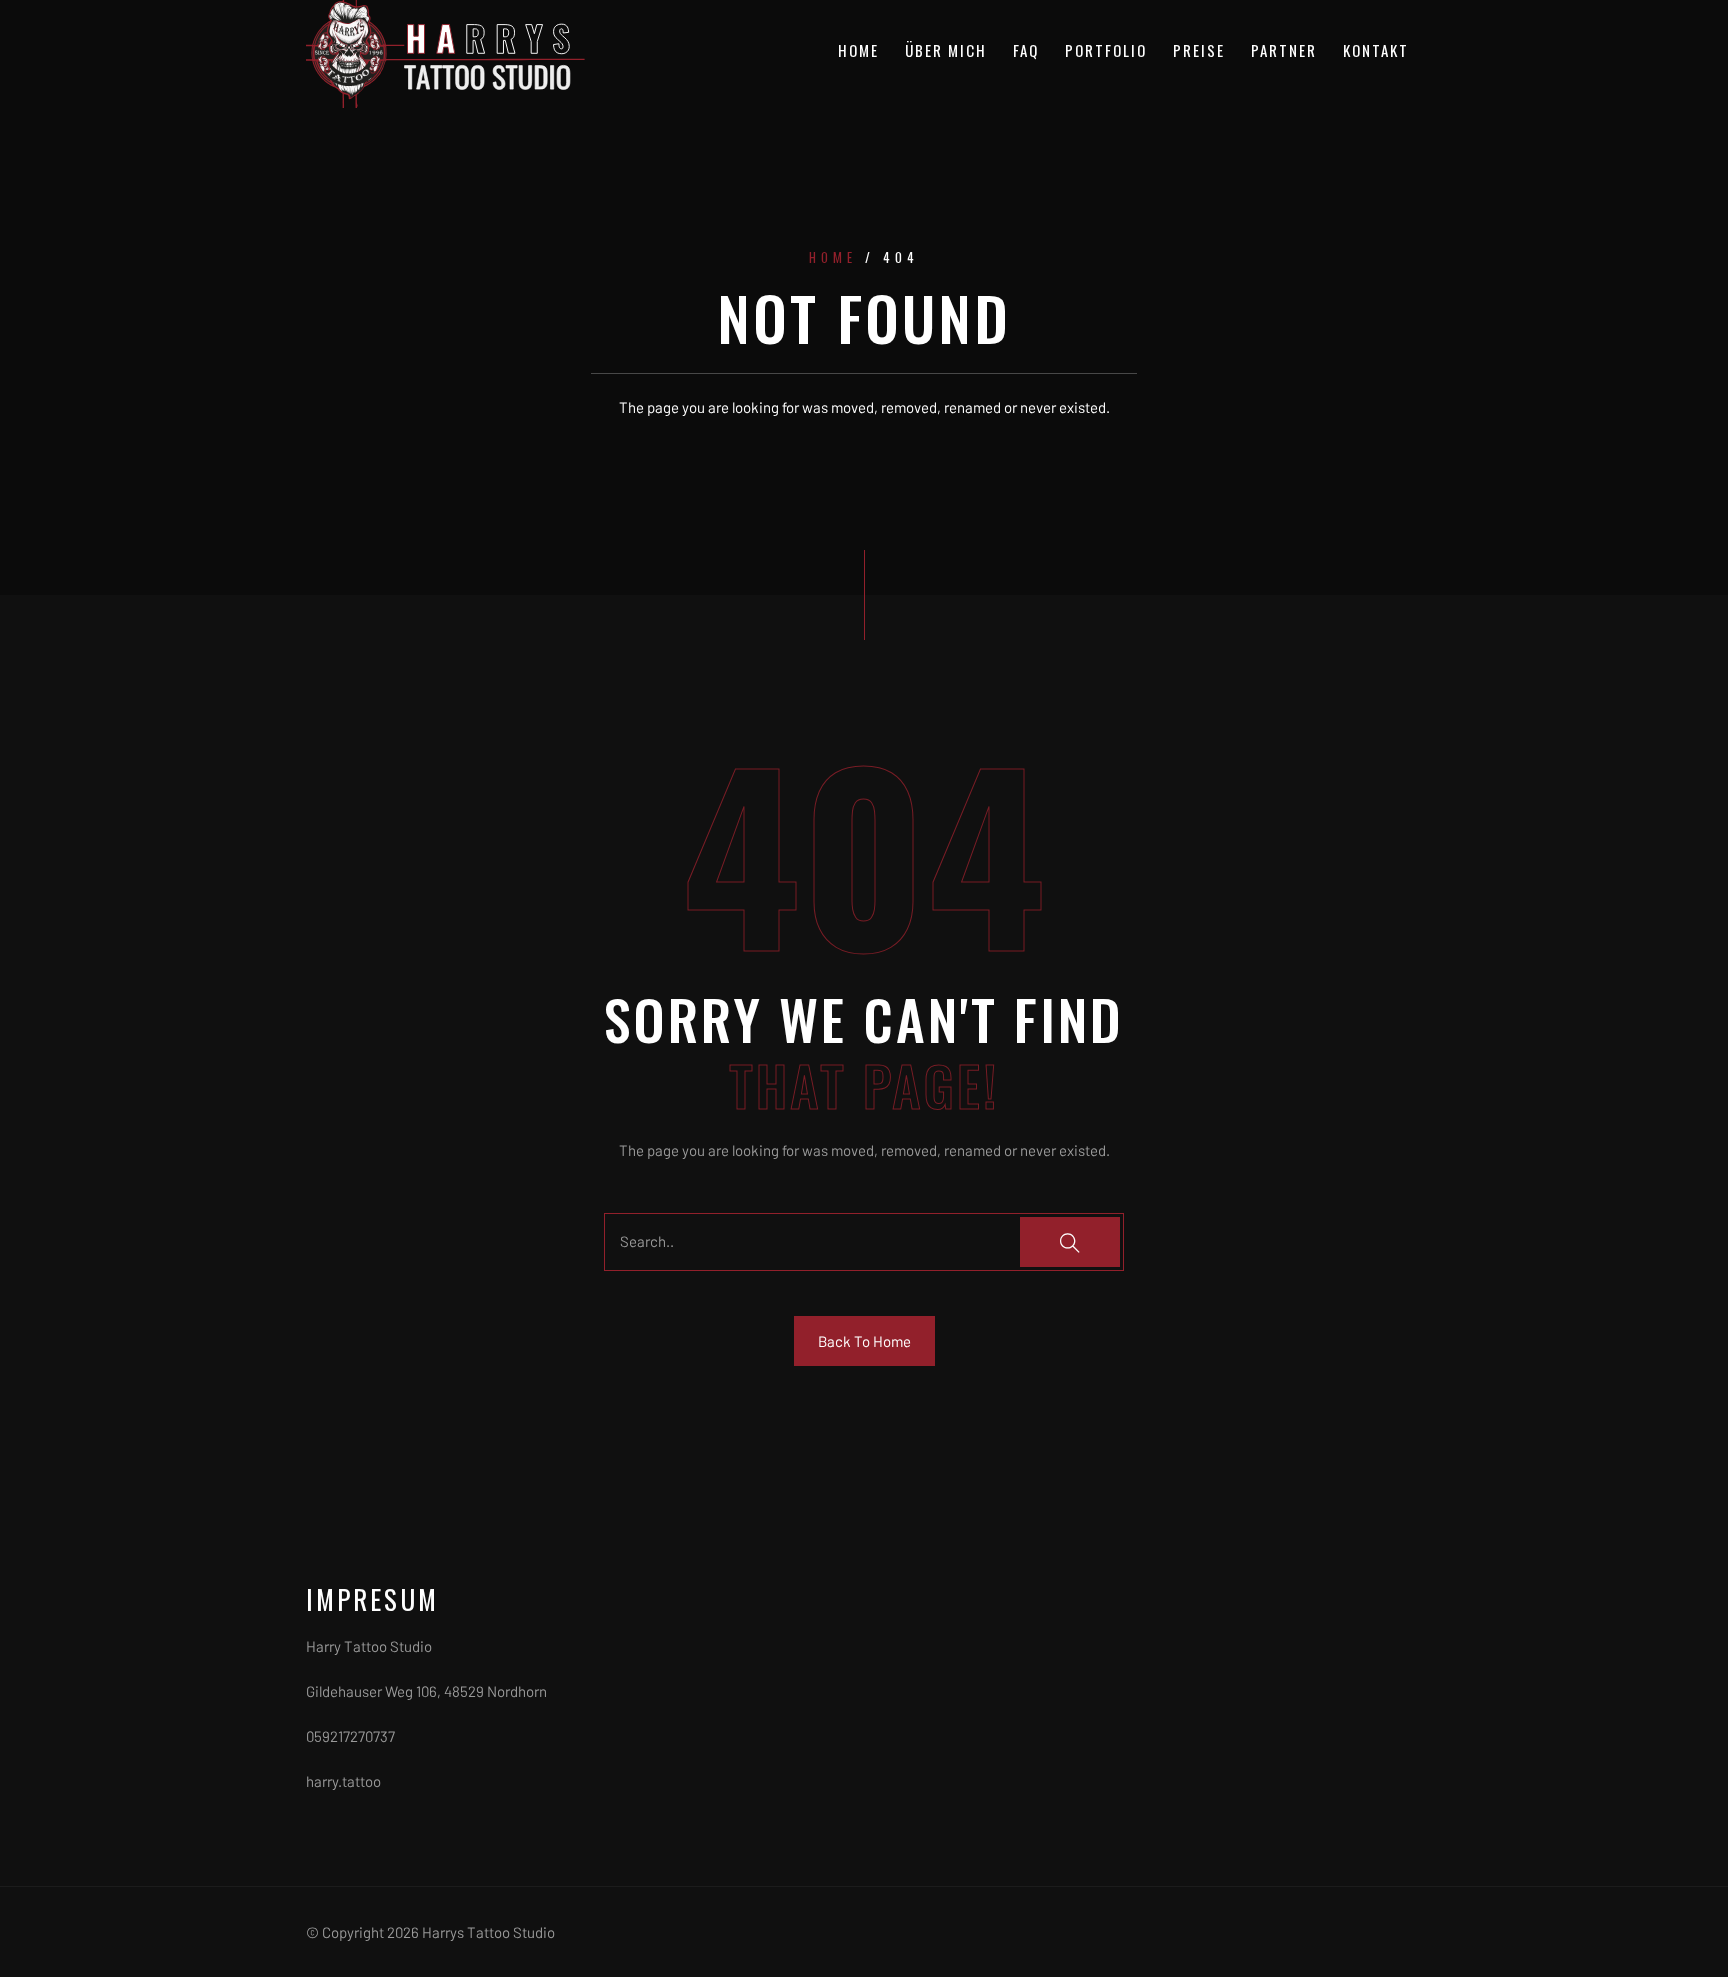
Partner (1284, 50)
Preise (1199, 50)
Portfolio (1106, 50)
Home (858, 50)
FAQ (1026, 50)
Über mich (946, 50)
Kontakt (1376, 50)
